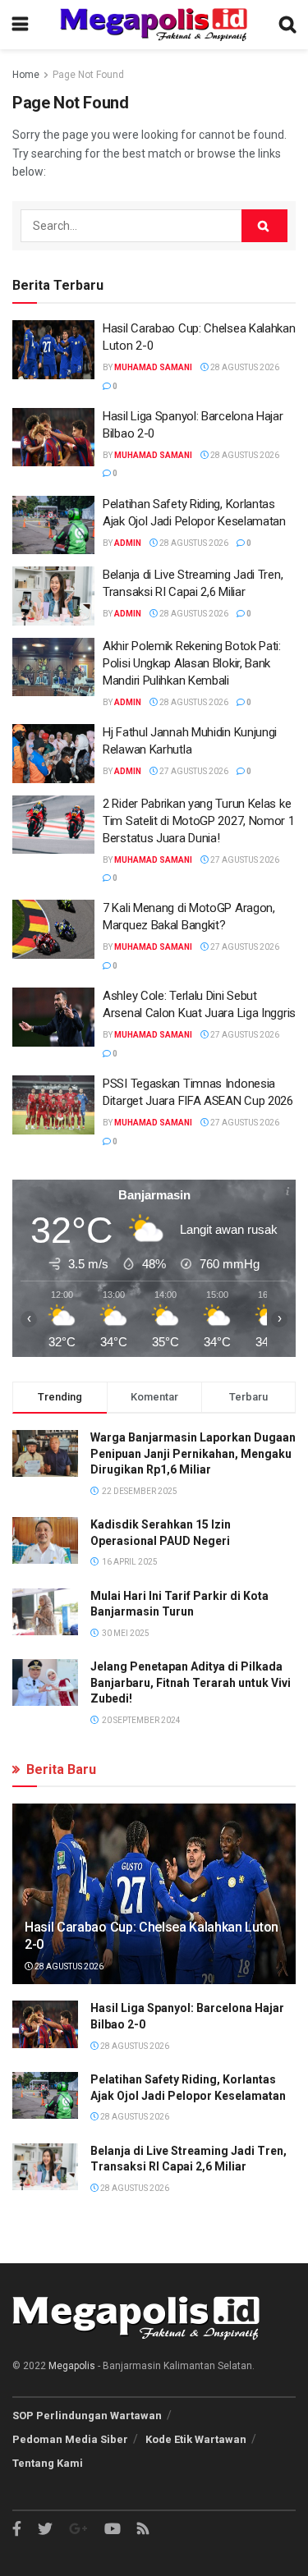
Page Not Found (88, 75)
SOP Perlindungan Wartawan (87, 2416)
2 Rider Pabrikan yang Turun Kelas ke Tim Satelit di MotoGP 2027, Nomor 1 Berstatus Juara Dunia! (199, 821)
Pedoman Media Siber (70, 2439)
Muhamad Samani (153, 367)
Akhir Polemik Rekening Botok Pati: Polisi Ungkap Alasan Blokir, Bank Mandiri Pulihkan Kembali (192, 663)
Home (26, 75)
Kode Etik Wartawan (196, 2439)
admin (128, 543)
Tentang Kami (48, 2463)
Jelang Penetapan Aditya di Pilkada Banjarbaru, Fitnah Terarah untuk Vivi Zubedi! (191, 1682)
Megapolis (72, 2366)
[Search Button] (264, 226)
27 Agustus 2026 (193, 771)
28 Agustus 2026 (244, 367)
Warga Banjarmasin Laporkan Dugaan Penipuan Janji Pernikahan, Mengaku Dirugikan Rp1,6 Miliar (193, 1453)
